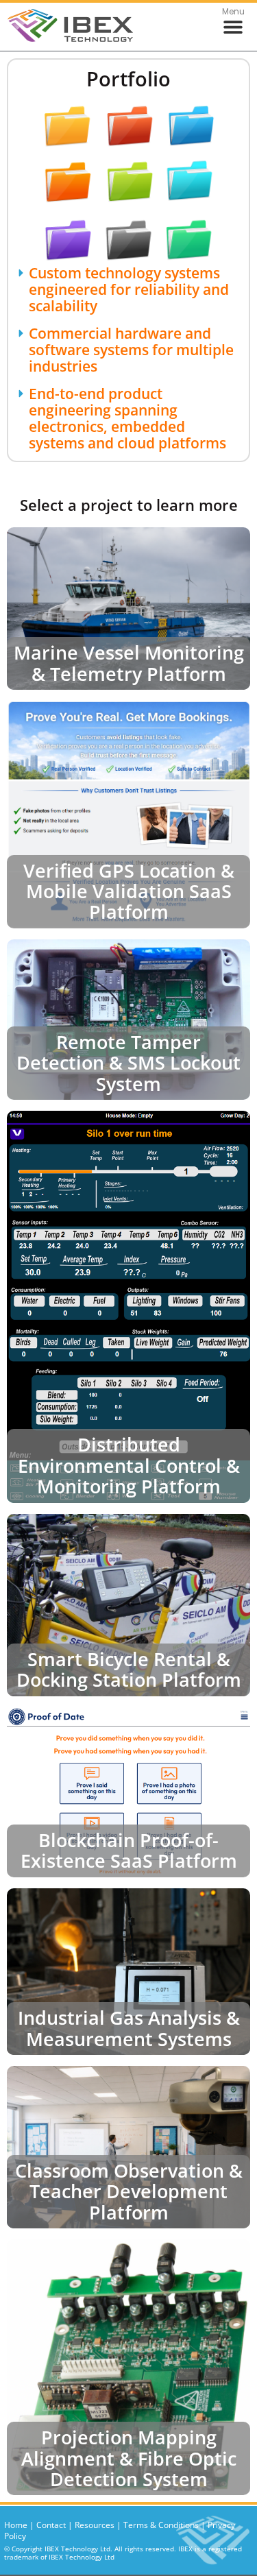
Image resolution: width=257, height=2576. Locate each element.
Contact (51, 2525)
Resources (95, 2525)
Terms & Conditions (161, 2525)
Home (16, 2525)
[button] (233, 27)
